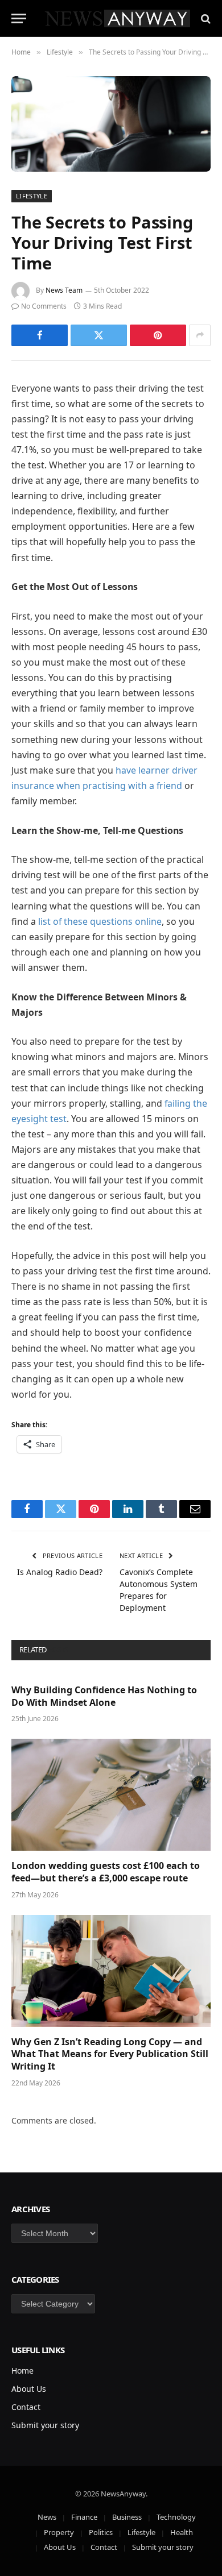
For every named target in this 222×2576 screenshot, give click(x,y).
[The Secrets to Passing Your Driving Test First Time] (111, 124)
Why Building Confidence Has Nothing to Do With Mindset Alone (104, 1696)
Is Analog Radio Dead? (60, 1572)
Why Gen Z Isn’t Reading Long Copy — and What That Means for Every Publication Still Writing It (110, 2054)
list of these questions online (100, 921)
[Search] (205, 18)
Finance (84, 2517)
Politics (101, 2532)
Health (182, 2532)
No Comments (44, 306)
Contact (26, 2407)
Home (22, 2371)
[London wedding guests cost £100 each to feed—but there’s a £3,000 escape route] (111, 1795)
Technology (176, 2517)
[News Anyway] (117, 18)
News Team (64, 290)
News (47, 2517)
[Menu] (19, 18)
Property (59, 2532)
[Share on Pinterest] (158, 335)
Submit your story (45, 2425)
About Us (29, 2389)
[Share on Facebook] (40, 335)
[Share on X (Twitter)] (99, 335)
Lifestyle (32, 196)
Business (127, 2517)
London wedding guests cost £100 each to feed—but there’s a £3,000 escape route (106, 1872)
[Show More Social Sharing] (200, 335)
